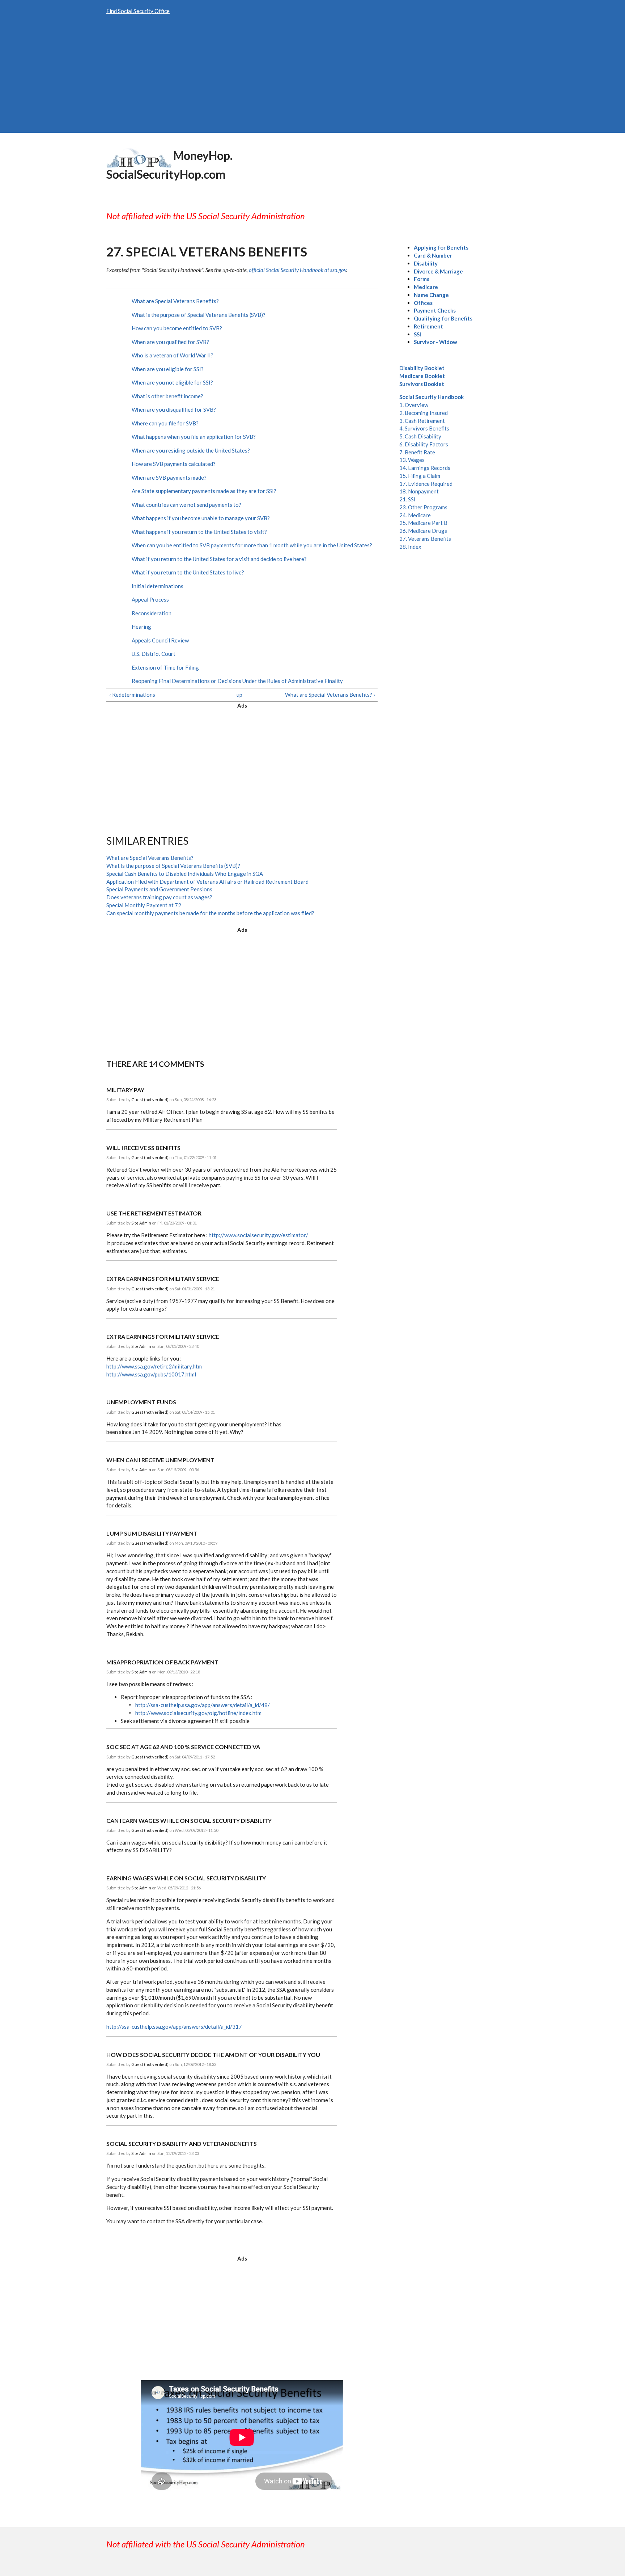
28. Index (410, 547)
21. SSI (407, 499)
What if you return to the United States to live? (188, 572)
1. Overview (414, 405)
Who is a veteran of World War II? (173, 355)
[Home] (139, 157)
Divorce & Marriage (438, 271)
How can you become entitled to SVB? (177, 328)
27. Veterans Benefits (425, 539)
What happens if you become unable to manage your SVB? (201, 518)
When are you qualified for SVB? (170, 342)
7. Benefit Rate (417, 452)
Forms (422, 279)
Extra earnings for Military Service (163, 1336)
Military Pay (125, 1090)
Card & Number (433, 255)
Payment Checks (435, 310)
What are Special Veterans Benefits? (175, 301)
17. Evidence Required (426, 484)
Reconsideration (152, 613)
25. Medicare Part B (423, 523)
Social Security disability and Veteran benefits (182, 2144)
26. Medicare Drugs (423, 531)
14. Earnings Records (425, 468)
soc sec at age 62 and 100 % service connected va (183, 1747)
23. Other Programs (423, 507)
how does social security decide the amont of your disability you (213, 2055)
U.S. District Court (154, 654)
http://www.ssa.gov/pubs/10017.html (151, 1374)
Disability (426, 263)
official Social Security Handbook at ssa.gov (297, 270)
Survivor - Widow (435, 342)
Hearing (141, 627)
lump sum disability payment (152, 1533)
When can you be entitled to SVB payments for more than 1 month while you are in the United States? (252, 545)
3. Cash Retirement (422, 421)
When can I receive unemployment (160, 1460)
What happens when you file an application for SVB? (194, 437)
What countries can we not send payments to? (186, 505)
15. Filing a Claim (420, 476)
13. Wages (412, 460)
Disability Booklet (422, 368)
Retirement (428, 326)
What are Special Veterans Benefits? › (330, 695)
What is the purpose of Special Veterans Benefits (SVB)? (199, 315)
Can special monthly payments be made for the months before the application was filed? (210, 913)
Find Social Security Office (138, 11)
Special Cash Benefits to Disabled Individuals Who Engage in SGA (185, 874)
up (239, 695)
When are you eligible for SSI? (168, 369)
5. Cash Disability (420, 436)
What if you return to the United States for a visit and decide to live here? (219, 559)
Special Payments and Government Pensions (159, 889)
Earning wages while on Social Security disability (186, 1878)
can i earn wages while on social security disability (189, 1820)
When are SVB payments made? (169, 478)
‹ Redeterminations (132, 695)
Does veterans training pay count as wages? (159, 897)
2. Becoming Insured (424, 413)
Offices (423, 303)
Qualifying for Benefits (443, 318)
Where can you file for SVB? (165, 423)
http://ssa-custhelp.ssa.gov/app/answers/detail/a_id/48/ (203, 1705)
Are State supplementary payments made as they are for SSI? (204, 491)
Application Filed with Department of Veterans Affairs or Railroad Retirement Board (207, 882)
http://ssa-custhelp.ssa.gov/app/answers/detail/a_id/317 (174, 2027)
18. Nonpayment (419, 491)
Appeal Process (150, 599)
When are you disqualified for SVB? (174, 409)
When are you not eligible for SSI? (172, 382)
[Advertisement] (312, 78)
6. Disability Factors (424, 444)
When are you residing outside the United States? (191, 450)
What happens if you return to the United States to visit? (199, 532)
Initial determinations (158, 586)
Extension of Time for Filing (165, 667)
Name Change (431, 295)
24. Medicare (415, 515)
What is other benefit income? (167, 396)
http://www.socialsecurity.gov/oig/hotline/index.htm (198, 1713)
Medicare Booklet (422, 376)
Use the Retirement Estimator (154, 1213)
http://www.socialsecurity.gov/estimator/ (258, 1235)
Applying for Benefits (441, 247)
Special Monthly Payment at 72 (144, 905)
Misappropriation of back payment (162, 1662)
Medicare (426, 287)
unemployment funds (141, 1402)
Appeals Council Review (160, 640)
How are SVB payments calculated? (174, 464)
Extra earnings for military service (163, 1279)
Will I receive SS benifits (143, 1148)
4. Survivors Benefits (424, 428)
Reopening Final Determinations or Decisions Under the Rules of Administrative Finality (237, 681)
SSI (417, 334)
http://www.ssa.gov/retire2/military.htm (154, 1366)
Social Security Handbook (431, 397)
